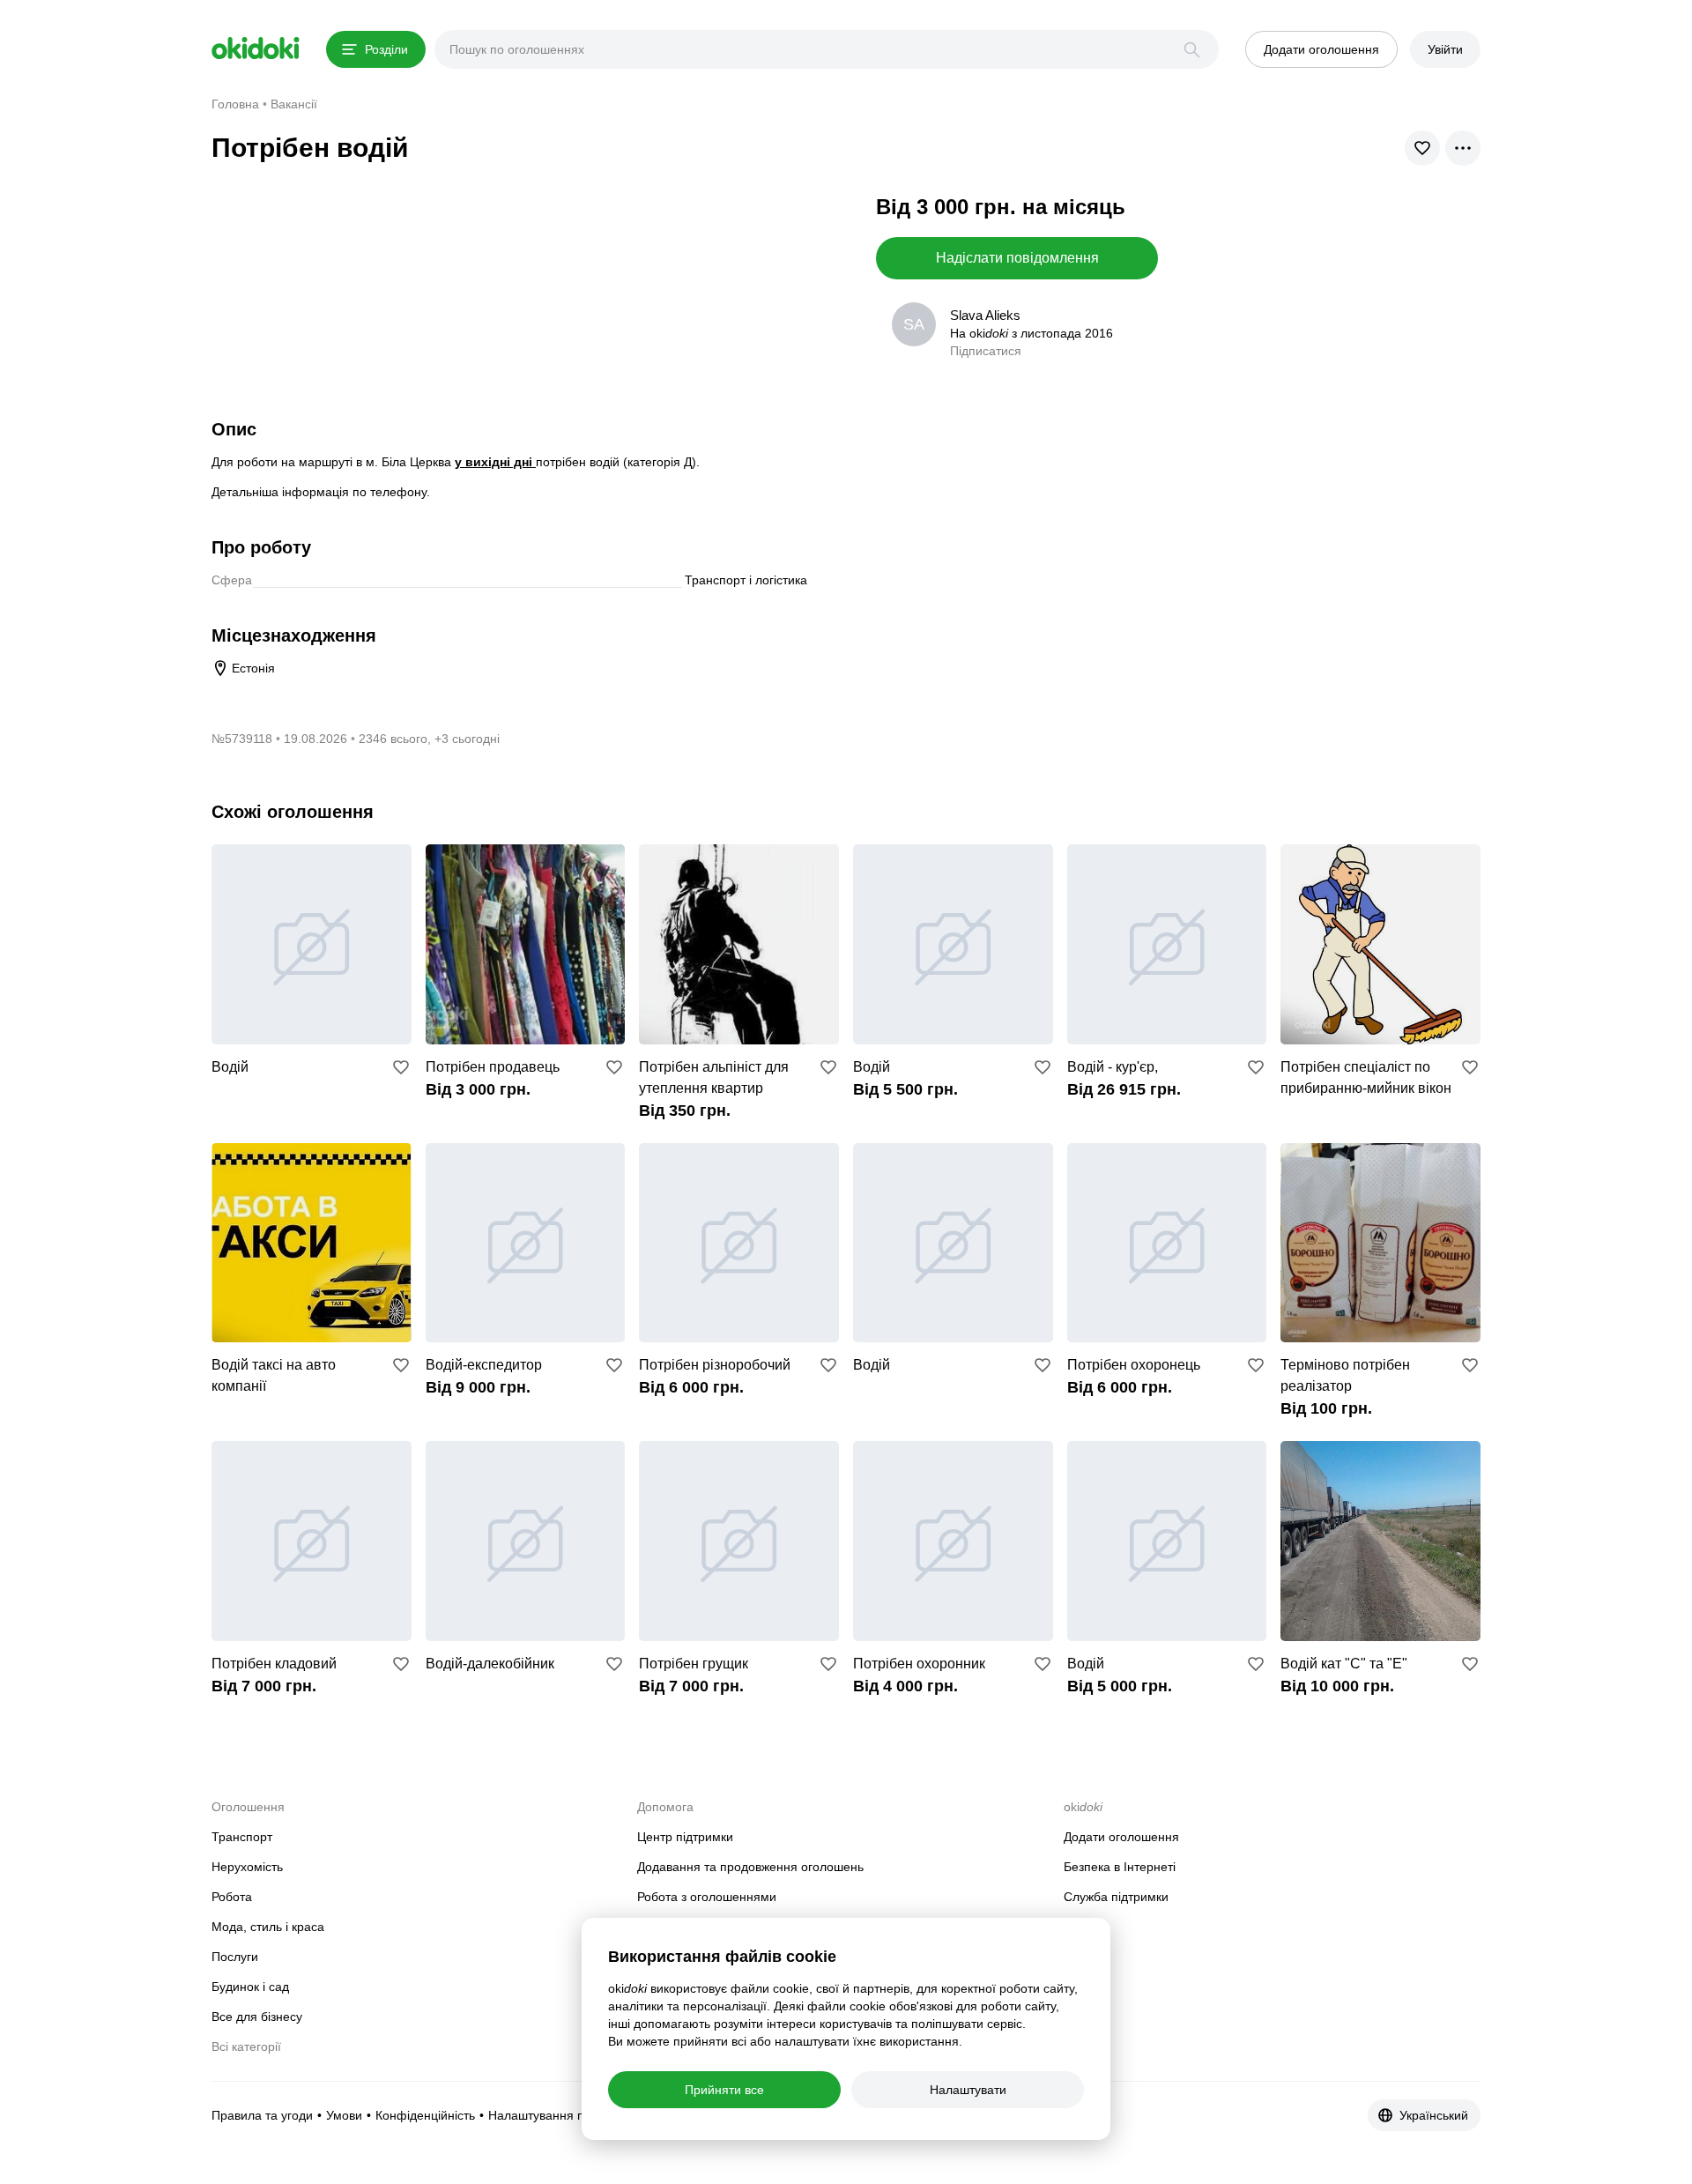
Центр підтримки (685, 1837)
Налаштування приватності (567, 2115)
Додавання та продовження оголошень (750, 1867)
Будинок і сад (250, 1987)
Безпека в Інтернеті (1120, 1867)
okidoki (256, 48)
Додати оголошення (1121, 1837)
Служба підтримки (1116, 1897)
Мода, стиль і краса (268, 1927)
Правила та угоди (262, 2115)
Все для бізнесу (257, 2017)
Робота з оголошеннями (707, 1897)
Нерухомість (247, 1867)
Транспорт (242, 1837)
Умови (344, 2115)
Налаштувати (968, 2090)
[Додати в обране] (401, 1067)
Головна (235, 104)
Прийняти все (724, 2090)
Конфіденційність (425, 2115)
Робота (232, 1897)
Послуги (235, 1957)
